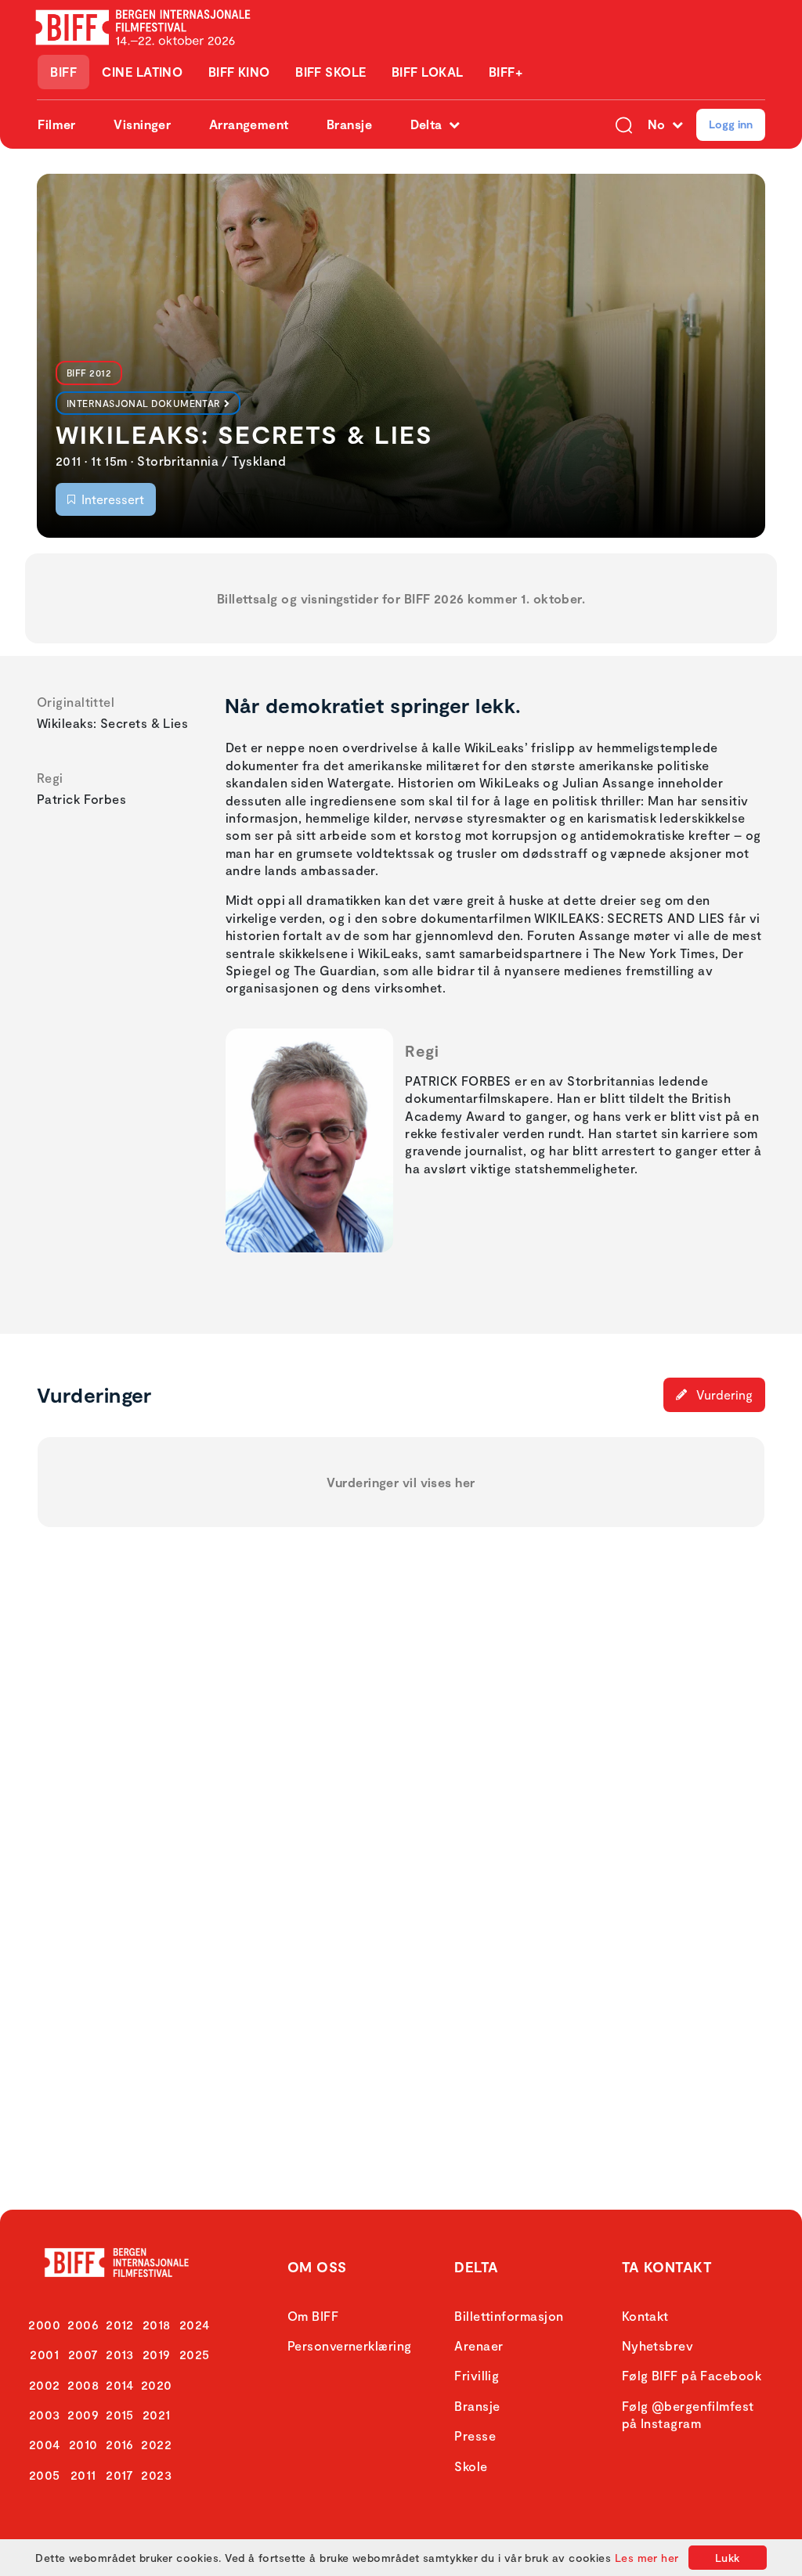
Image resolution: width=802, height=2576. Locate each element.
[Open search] (624, 124)
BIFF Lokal (428, 72)
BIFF (63, 72)
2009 (83, 2414)
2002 (45, 2385)
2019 (157, 2354)
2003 (45, 2414)
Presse (475, 2435)
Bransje (349, 124)
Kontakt (645, 2316)
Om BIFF (313, 2316)
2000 (44, 2324)
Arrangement (249, 124)
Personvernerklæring (350, 2345)
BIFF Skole (331, 72)
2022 (156, 2444)
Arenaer (479, 2345)
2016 (120, 2444)
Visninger (142, 124)
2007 (83, 2354)
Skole (471, 2466)
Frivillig (477, 2375)
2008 (83, 2385)
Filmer (57, 124)
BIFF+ (506, 72)
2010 (83, 2444)
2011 (83, 2475)
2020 (157, 2385)
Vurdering (723, 1394)
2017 (120, 2475)
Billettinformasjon (509, 2316)
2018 (157, 2324)
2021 (157, 2414)
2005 (45, 2475)
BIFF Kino (239, 72)
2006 (83, 2324)
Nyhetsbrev (658, 2345)
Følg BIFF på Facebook (692, 2375)
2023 (156, 2475)
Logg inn (731, 124)
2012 (120, 2324)
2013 (120, 2354)
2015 (120, 2414)
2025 (195, 2354)
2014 (120, 2385)
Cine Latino (142, 72)
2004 (45, 2444)
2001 (44, 2354)
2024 (195, 2324)
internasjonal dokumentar (144, 403)
